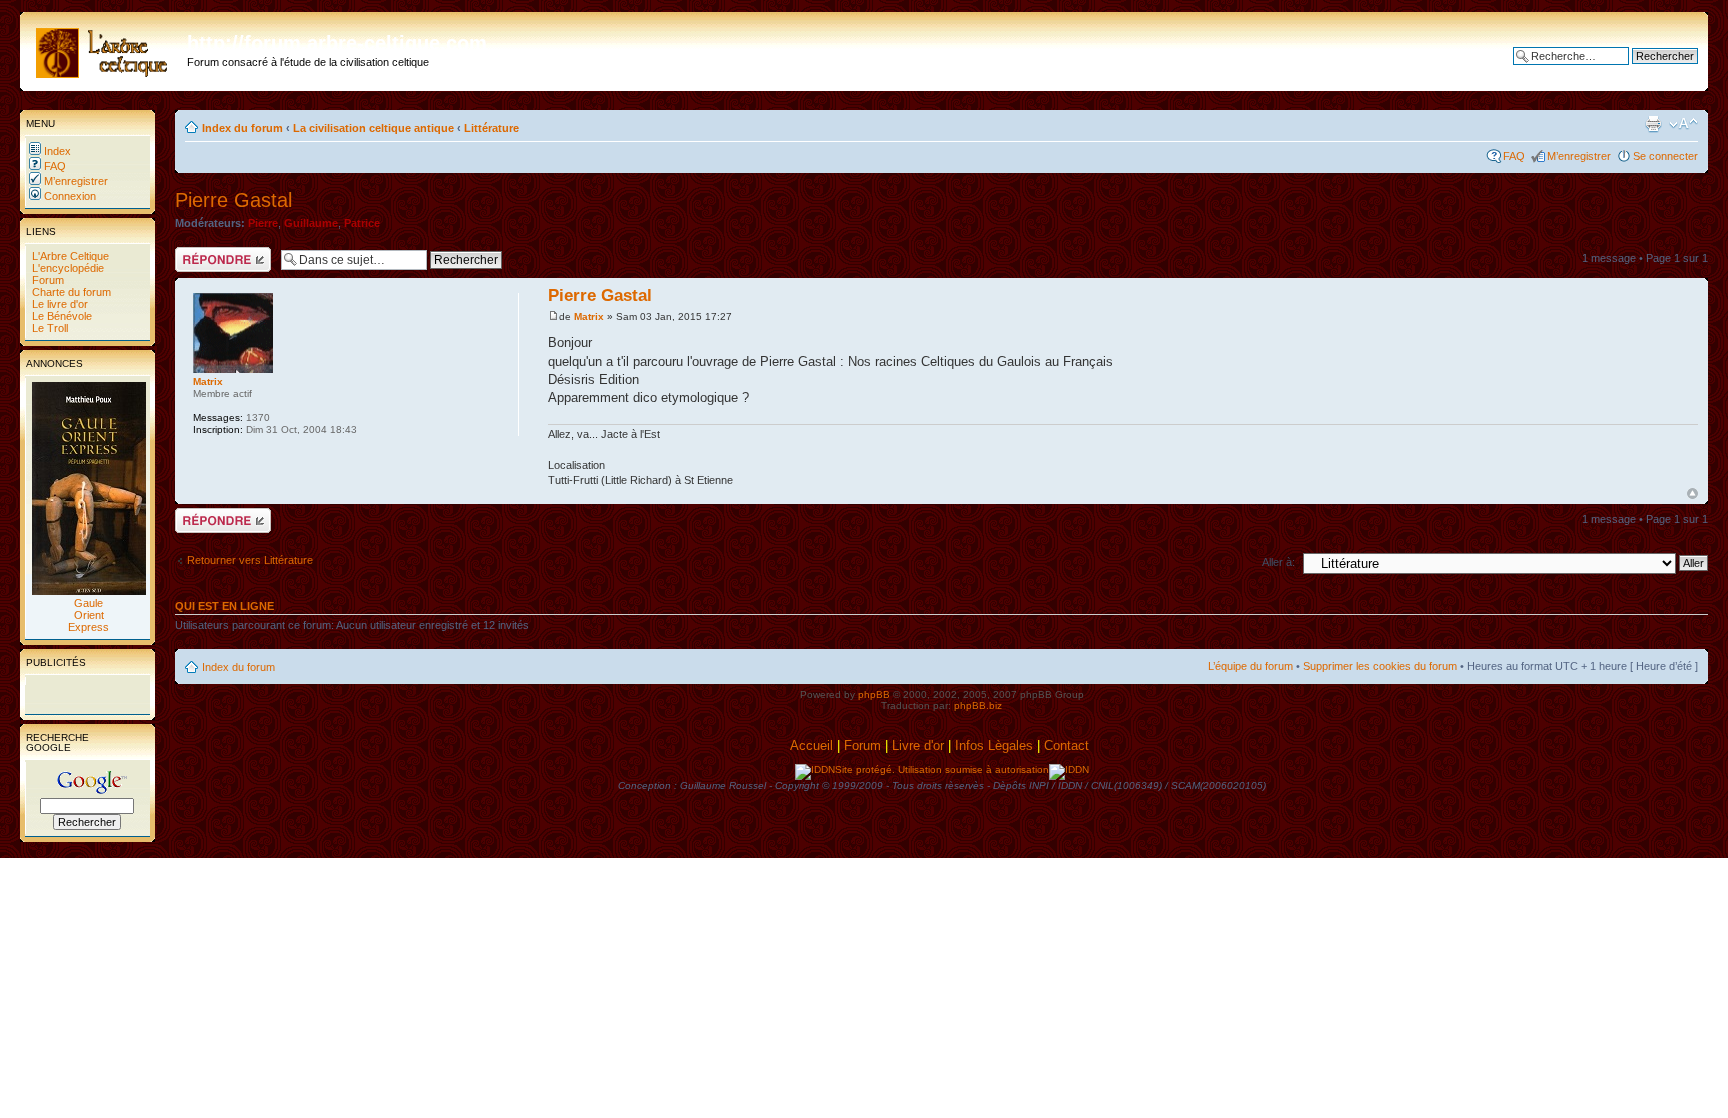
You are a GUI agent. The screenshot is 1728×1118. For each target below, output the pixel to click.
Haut (1692, 493)
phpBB (874, 694)
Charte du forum (70, 292)
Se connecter (1665, 156)
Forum (46, 280)
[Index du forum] (106, 49)
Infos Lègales (994, 745)
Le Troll (48, 328)
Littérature (491, 128)
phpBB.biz (978, 705)
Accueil (811, 745)
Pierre (263, 223)
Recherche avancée (1648, 71)
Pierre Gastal (233, 200)
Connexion (68, 196)
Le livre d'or (58, 304)
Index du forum (242, 128)
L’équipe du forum (1250, 666)
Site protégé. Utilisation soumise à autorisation (942, 769)
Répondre (199, 253)
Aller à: (1278, 562)
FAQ (53, 166)
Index (56, 151)
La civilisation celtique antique (373, 128)
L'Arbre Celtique (69, 256)
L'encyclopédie (66, 268)
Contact (1068, 745)
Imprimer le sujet (1653, 124)
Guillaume (311, 223)
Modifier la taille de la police (1683, 124)
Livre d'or (918, 745)
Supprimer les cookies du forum (1380, 666)
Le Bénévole (60, 316)
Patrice (362, 223)
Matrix (589, 316)
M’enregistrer (74, 181)
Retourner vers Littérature (250, 560)
